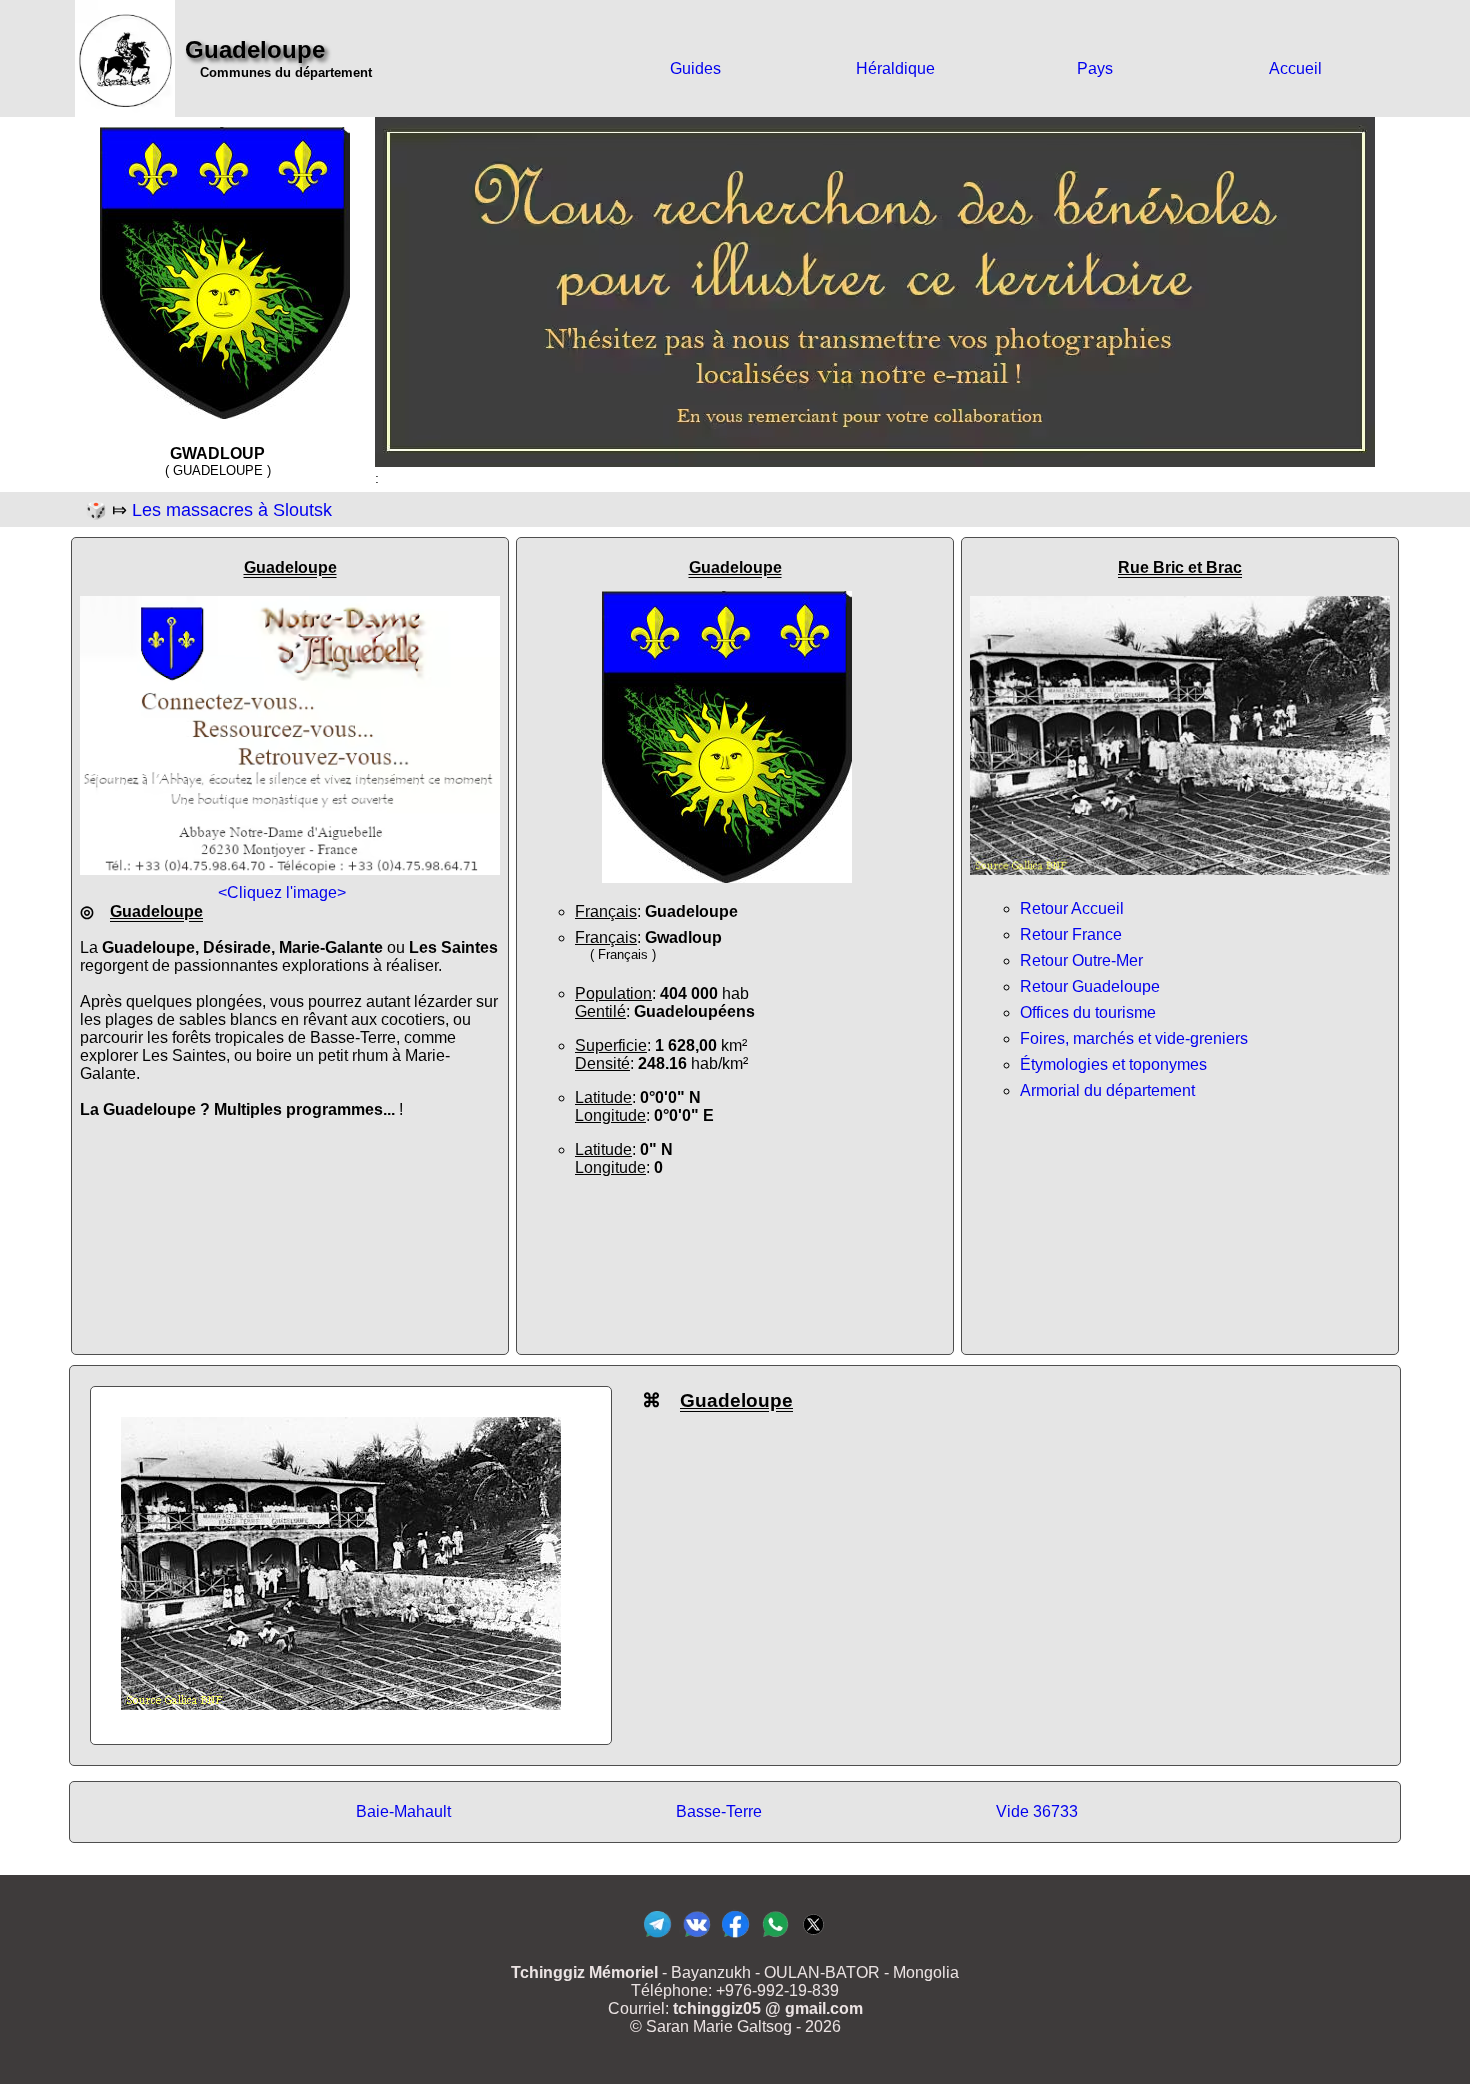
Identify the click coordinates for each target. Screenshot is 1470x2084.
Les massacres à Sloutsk (232, 510)
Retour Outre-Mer (1081, 960)
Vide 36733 (1037, 1811)
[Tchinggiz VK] (696, 1936)
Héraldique (895, 68)
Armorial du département (1107, 1090)
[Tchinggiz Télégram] (657, 1936)
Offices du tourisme (1088, 1012)
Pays (1095, 68)
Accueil (1295, 68)
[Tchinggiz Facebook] (735, 1936)
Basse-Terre (719, 1811)
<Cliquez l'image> (282, 892)
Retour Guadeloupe (1090, 986)
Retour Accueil (1072, 908)
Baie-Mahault (403, 1811)
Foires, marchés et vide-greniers (1134, 1038)
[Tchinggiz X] (813, 1936)
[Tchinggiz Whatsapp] (774, 1936)
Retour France (1071, 934)
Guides (695, 68)
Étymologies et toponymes (1113, 1064)
